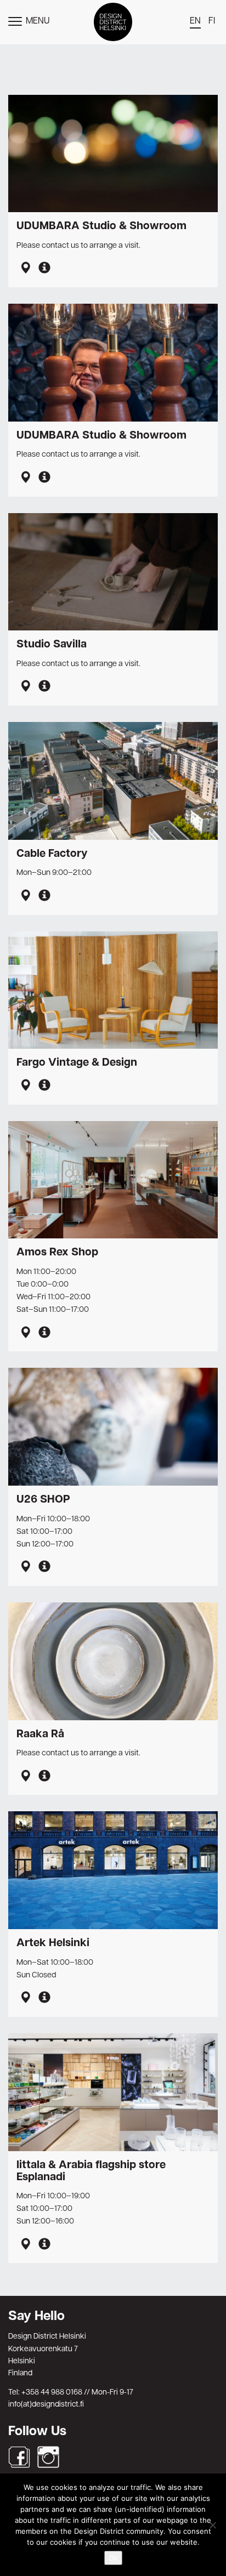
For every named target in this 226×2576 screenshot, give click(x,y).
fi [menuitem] (212, 21)
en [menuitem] (195, 21)
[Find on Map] (25, 269)
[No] (212, 2525)
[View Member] (44, 269)
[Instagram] (48, 2457)
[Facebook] (19, 2457)
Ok (113, 2558)
